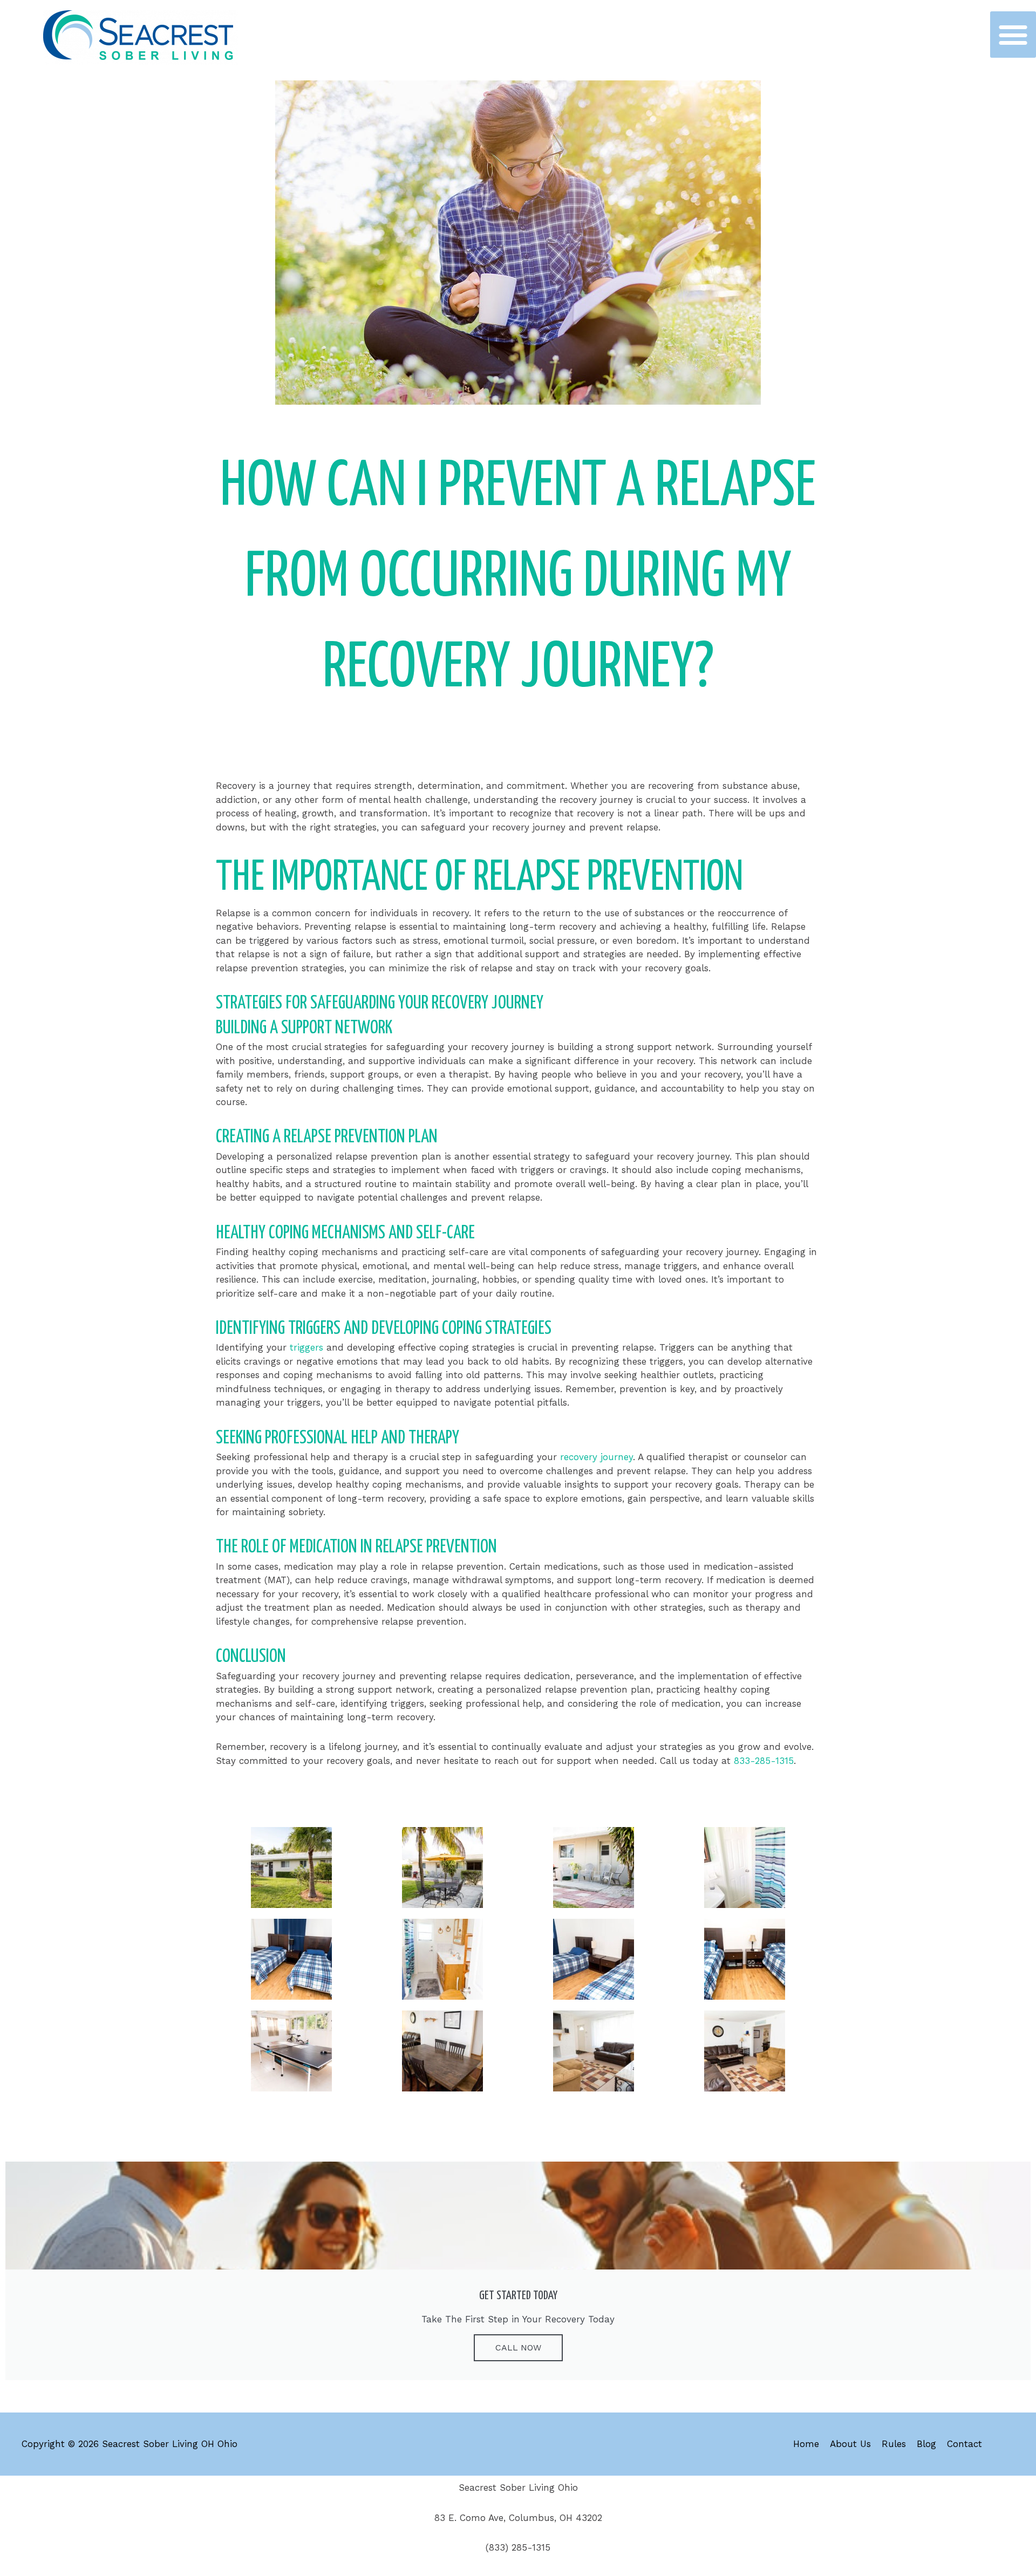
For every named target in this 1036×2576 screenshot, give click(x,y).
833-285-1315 (764, 1761)
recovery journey (597, 1457)
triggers (308, 1347)
